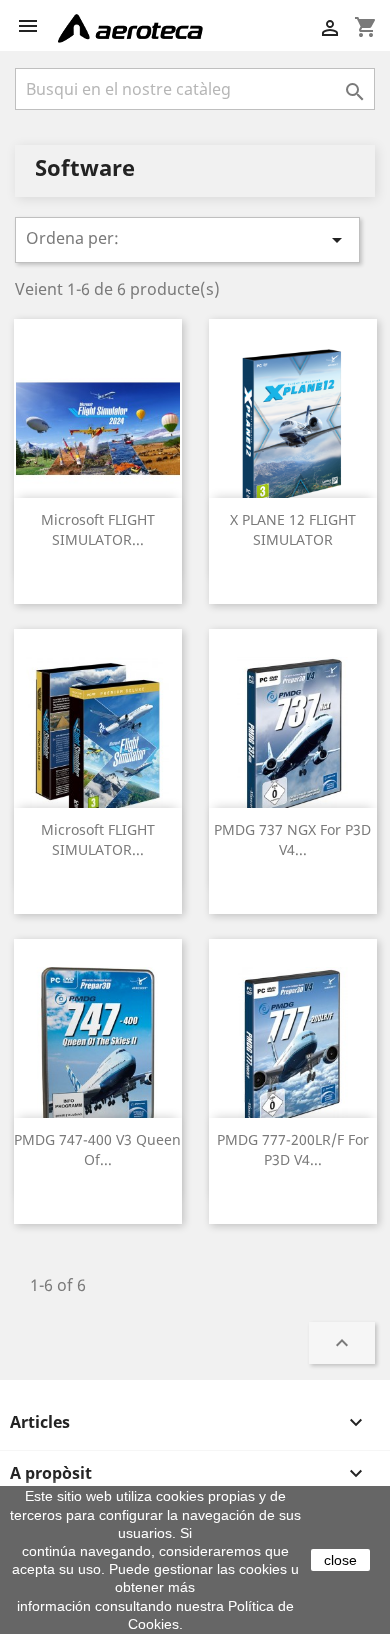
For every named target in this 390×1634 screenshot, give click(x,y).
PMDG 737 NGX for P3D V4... (292, 839)
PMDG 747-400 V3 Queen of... (97, 1149)
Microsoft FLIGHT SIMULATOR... (98, 529)
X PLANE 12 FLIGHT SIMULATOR (293, 529)
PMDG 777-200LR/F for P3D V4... (293, 1149)
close (340, 1560)
